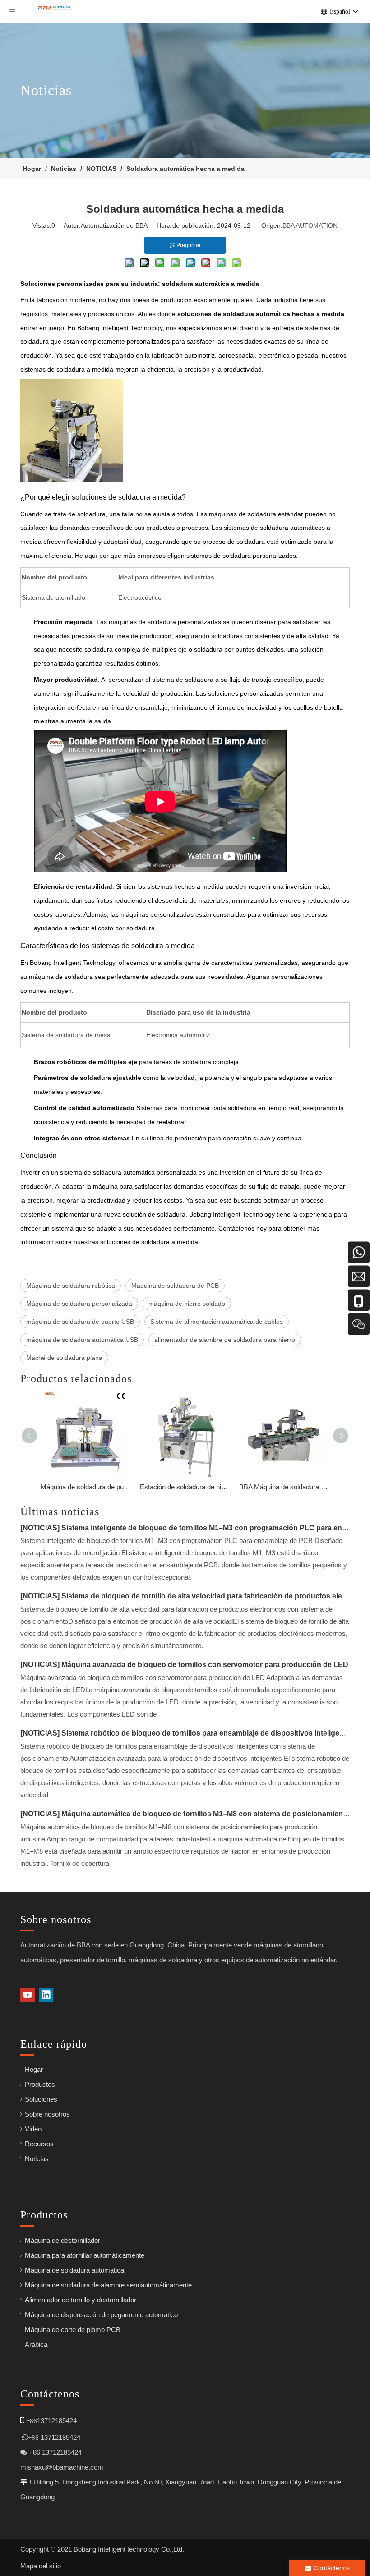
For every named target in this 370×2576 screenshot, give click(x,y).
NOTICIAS (40, 1528)
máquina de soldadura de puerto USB (80, 1322)
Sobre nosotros (47, 2114)
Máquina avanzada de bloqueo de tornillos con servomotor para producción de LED (205, 1665)
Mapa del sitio (41, 2566)
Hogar (34, 2069)
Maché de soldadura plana (64, 1358)
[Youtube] (28, 1995)
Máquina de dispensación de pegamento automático (101, 2315)
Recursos (39, 2144)
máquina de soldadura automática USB (82, 1340)
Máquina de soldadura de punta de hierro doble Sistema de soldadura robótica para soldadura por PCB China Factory (86, 1487)
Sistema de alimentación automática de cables (217, 1322)
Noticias (37, 2159)
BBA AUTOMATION (310, 225)
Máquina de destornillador (62, 2240)
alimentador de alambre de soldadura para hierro (225, 1340)
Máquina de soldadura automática (74, 2270)
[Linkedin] (46, 1995)
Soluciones (41, 2099)
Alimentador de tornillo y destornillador (81, 2300)
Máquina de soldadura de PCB (175, 1286)
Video (33, 2129)
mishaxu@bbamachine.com (62, 2467)
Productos (40, 2084)
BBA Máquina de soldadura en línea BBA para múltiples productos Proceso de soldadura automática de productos (284, 1487)
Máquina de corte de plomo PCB (73, 2330)
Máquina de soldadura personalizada (79, 1304)
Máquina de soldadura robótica (71, 1286)
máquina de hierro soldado (187, 1304)
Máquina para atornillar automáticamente (85, 2255)
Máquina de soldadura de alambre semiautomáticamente (108, 2285)
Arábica (36, 2344)
